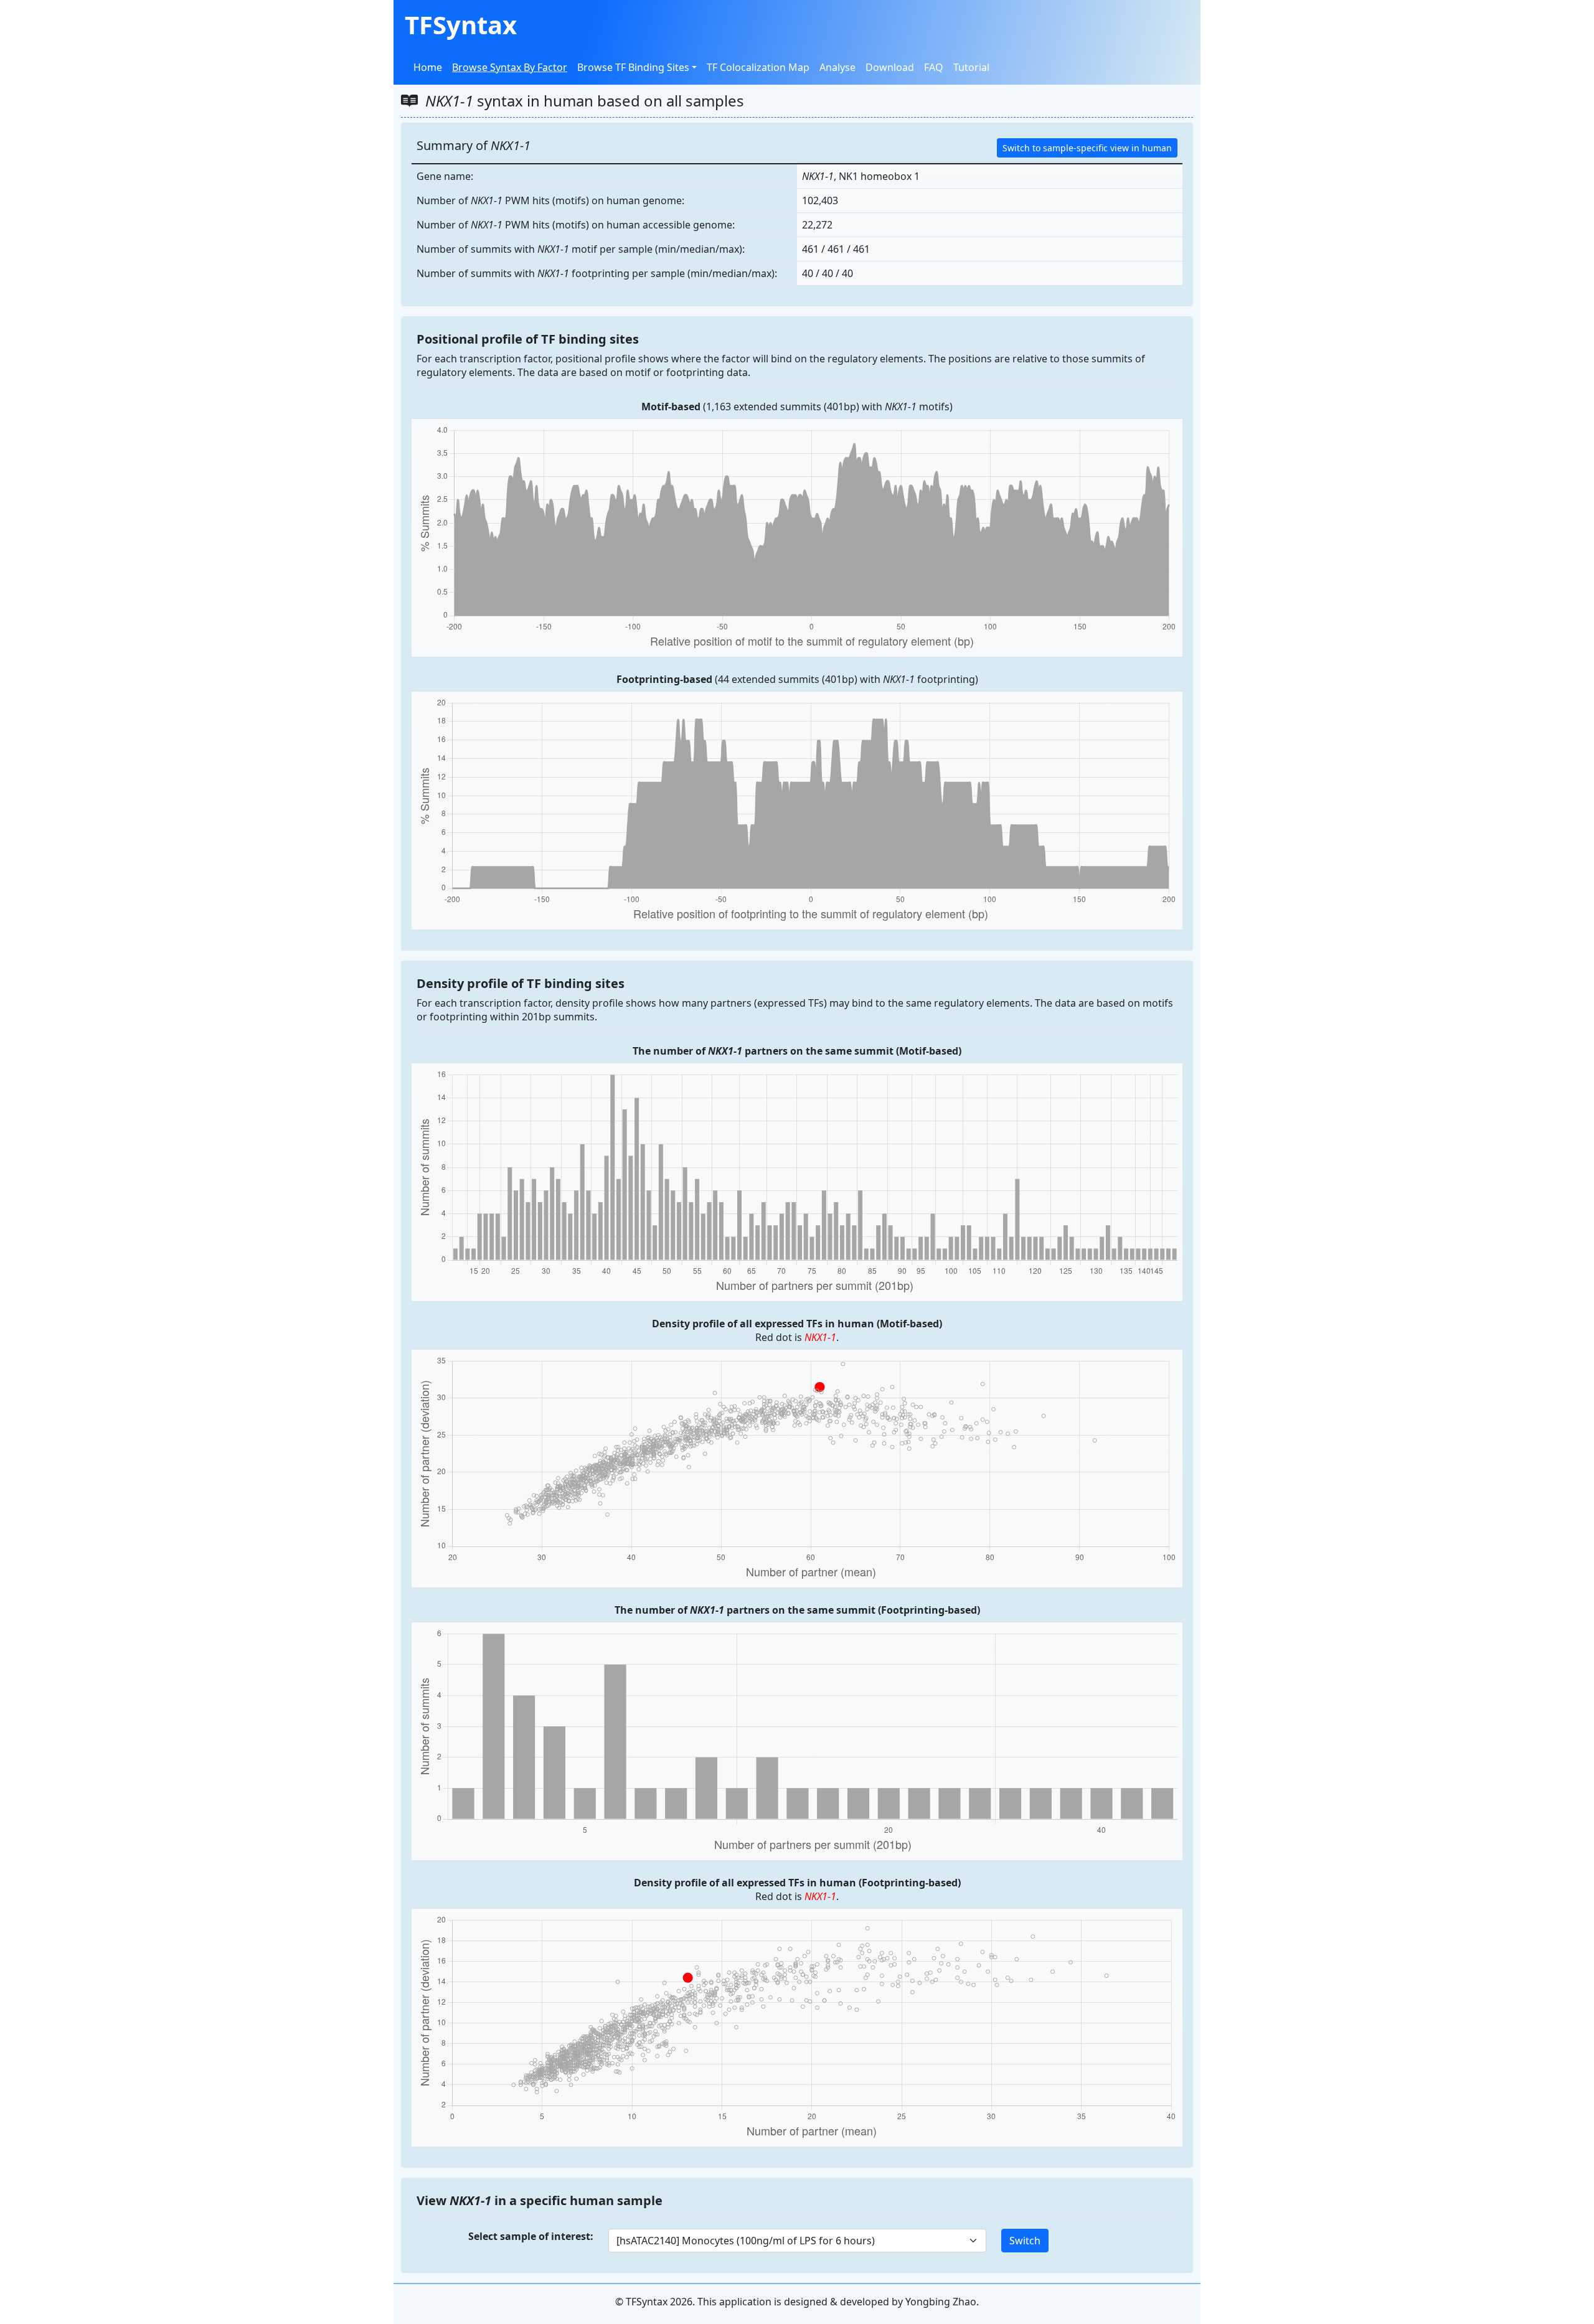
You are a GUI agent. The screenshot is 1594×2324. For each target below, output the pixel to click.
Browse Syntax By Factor (510, 67)
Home (428, 67)
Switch (1025, 2241)
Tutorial (971, 67)
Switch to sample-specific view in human (1087, 148)
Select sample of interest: (531, 2236)
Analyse (837, 67)
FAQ (934, 67)
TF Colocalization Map (758, 67)
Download (890, 67)
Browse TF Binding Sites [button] (633, 67)
